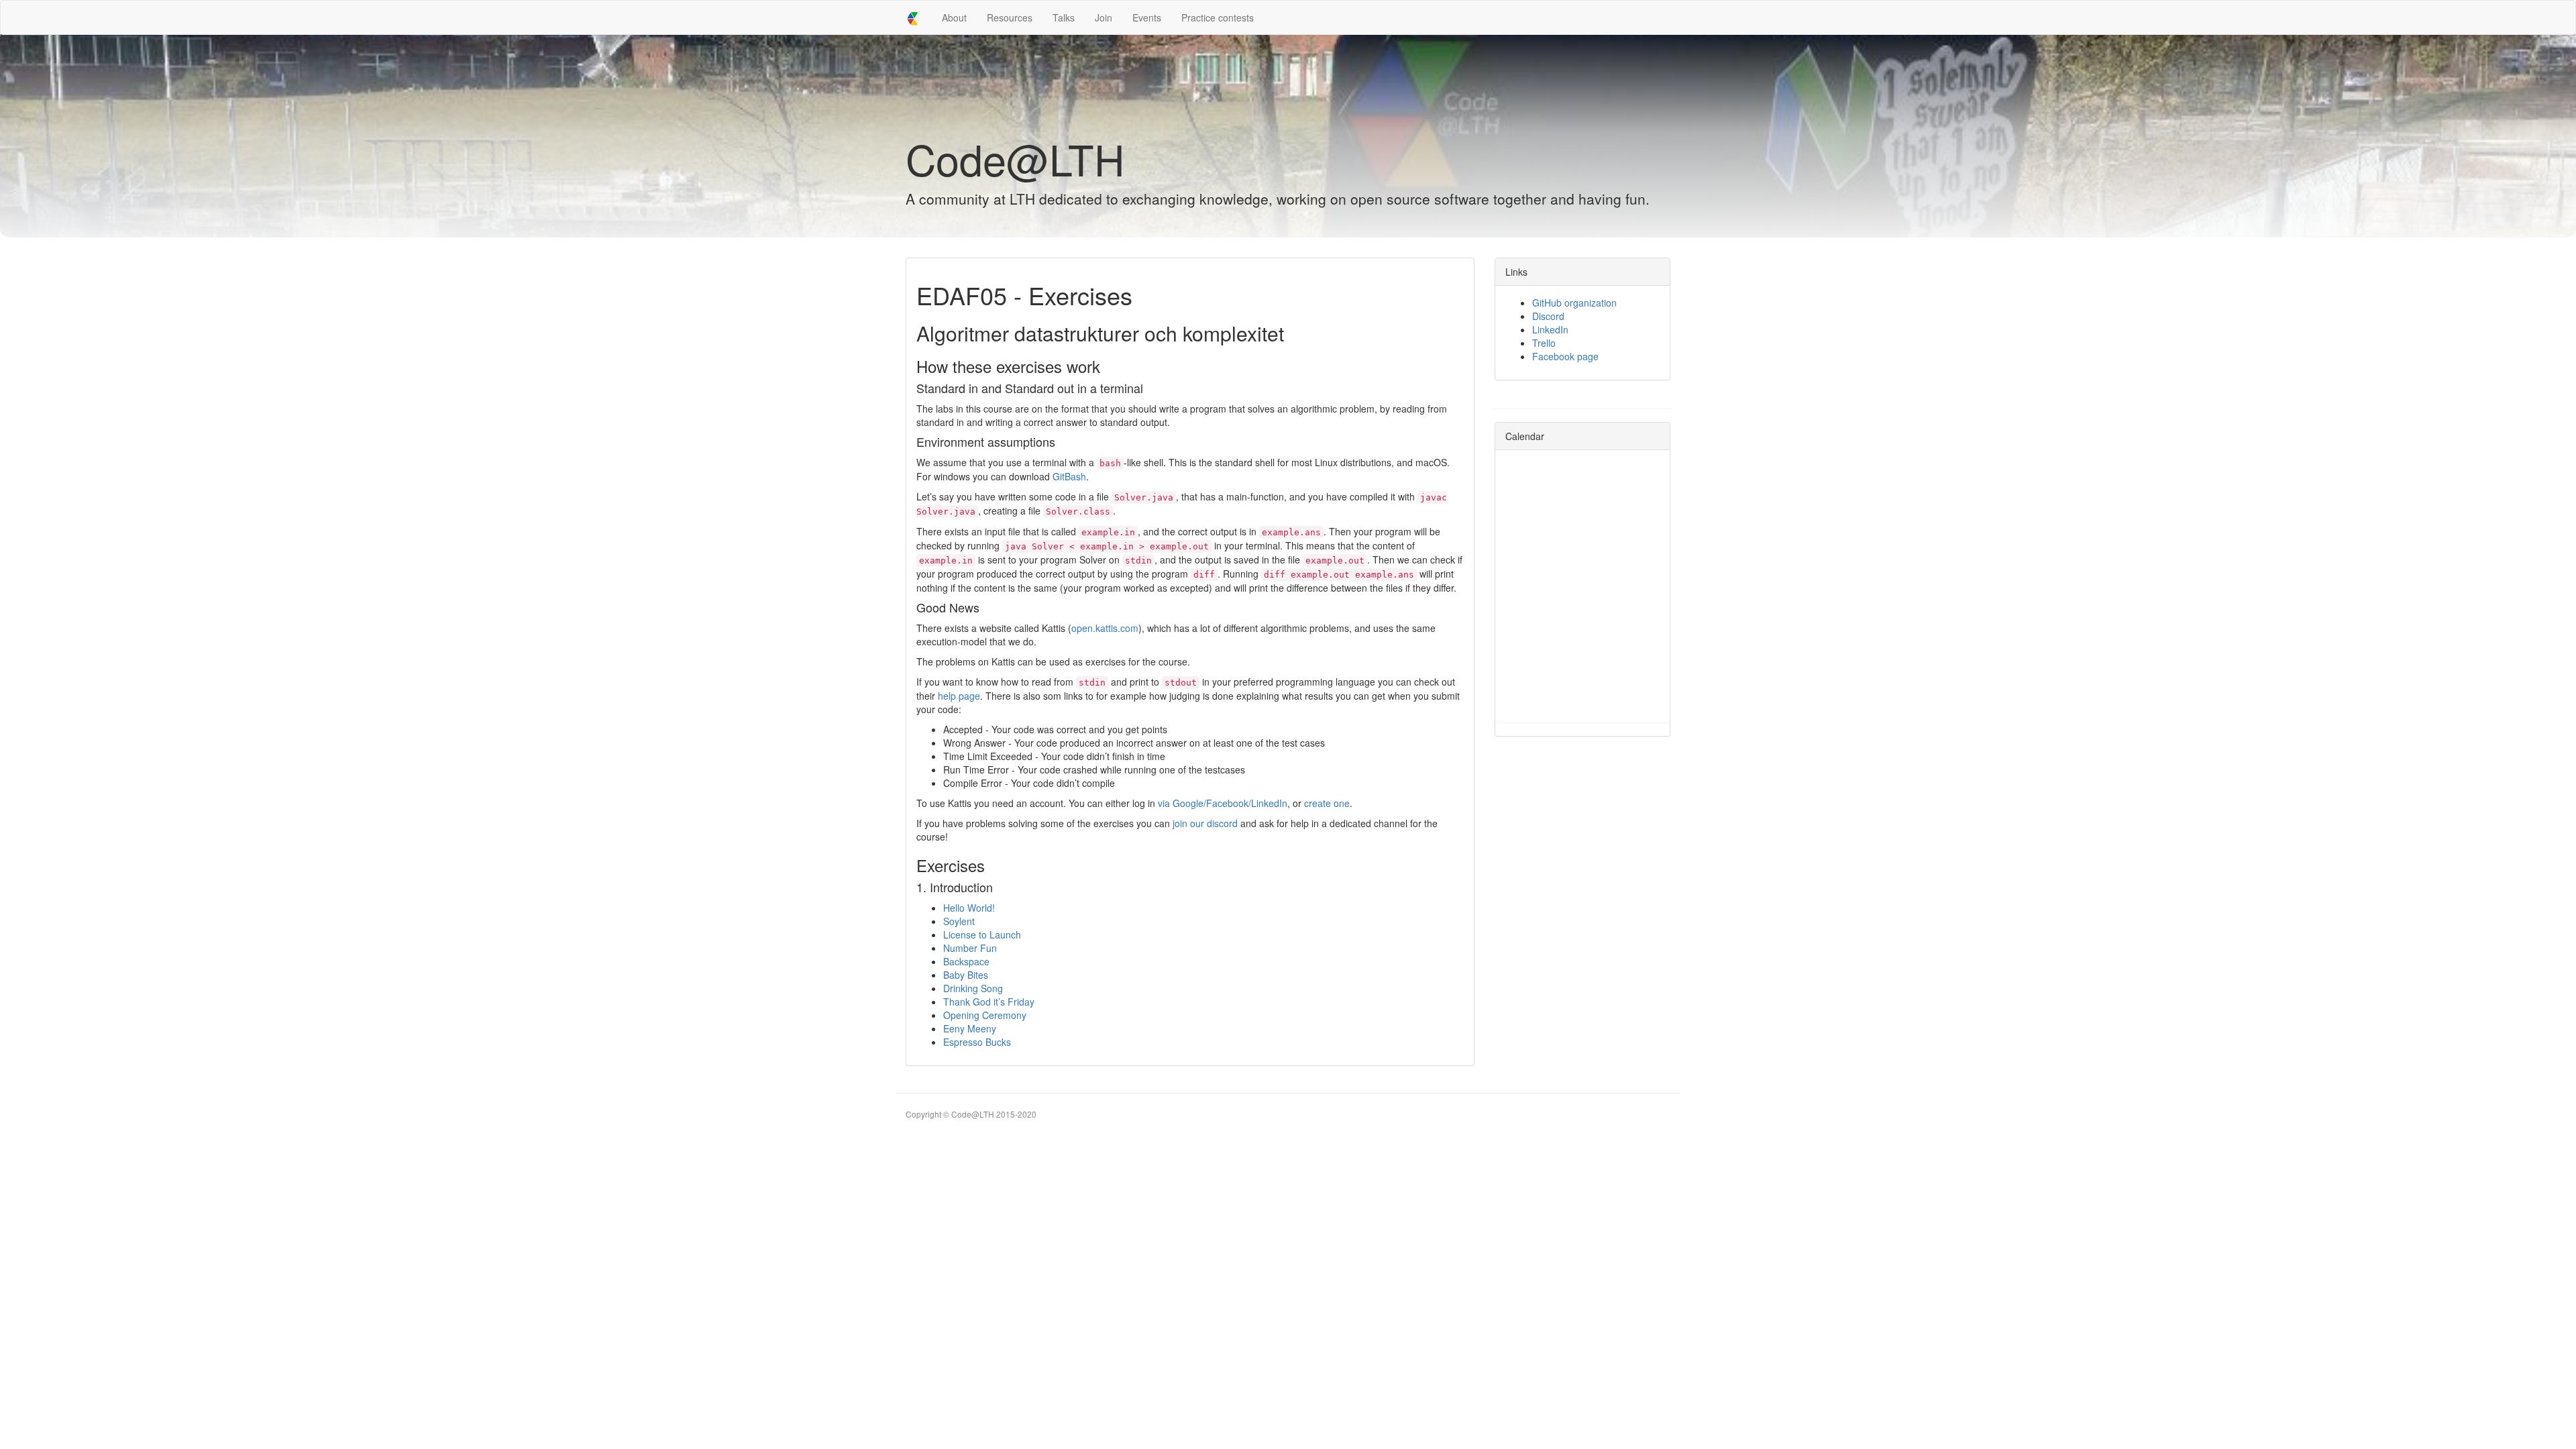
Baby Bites (966, 975)
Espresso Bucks (977, 1042)
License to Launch (982, 934)
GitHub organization (1574, 303)
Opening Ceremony (985, 1015)
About (954, 17)
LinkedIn (1550, 329)
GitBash (1069, 476)
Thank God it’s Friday (989, 1002)
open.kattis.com (1105, 628)
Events (1147, 17)
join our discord (1205, 823)
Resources (1010, 17)
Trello (1544, 343)
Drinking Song (973, 988)
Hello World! (969, 908)
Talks (1064, 17)
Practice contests (1218, 17)
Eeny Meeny (970, 1028)
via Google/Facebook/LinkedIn (1223, 803)
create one (1327, 803)
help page (959, 696)
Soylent (959, 921)
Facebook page (1565, 356)
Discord (1548, 316)
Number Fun (970, 948)
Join (1104, 17)
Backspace (966, 961)
